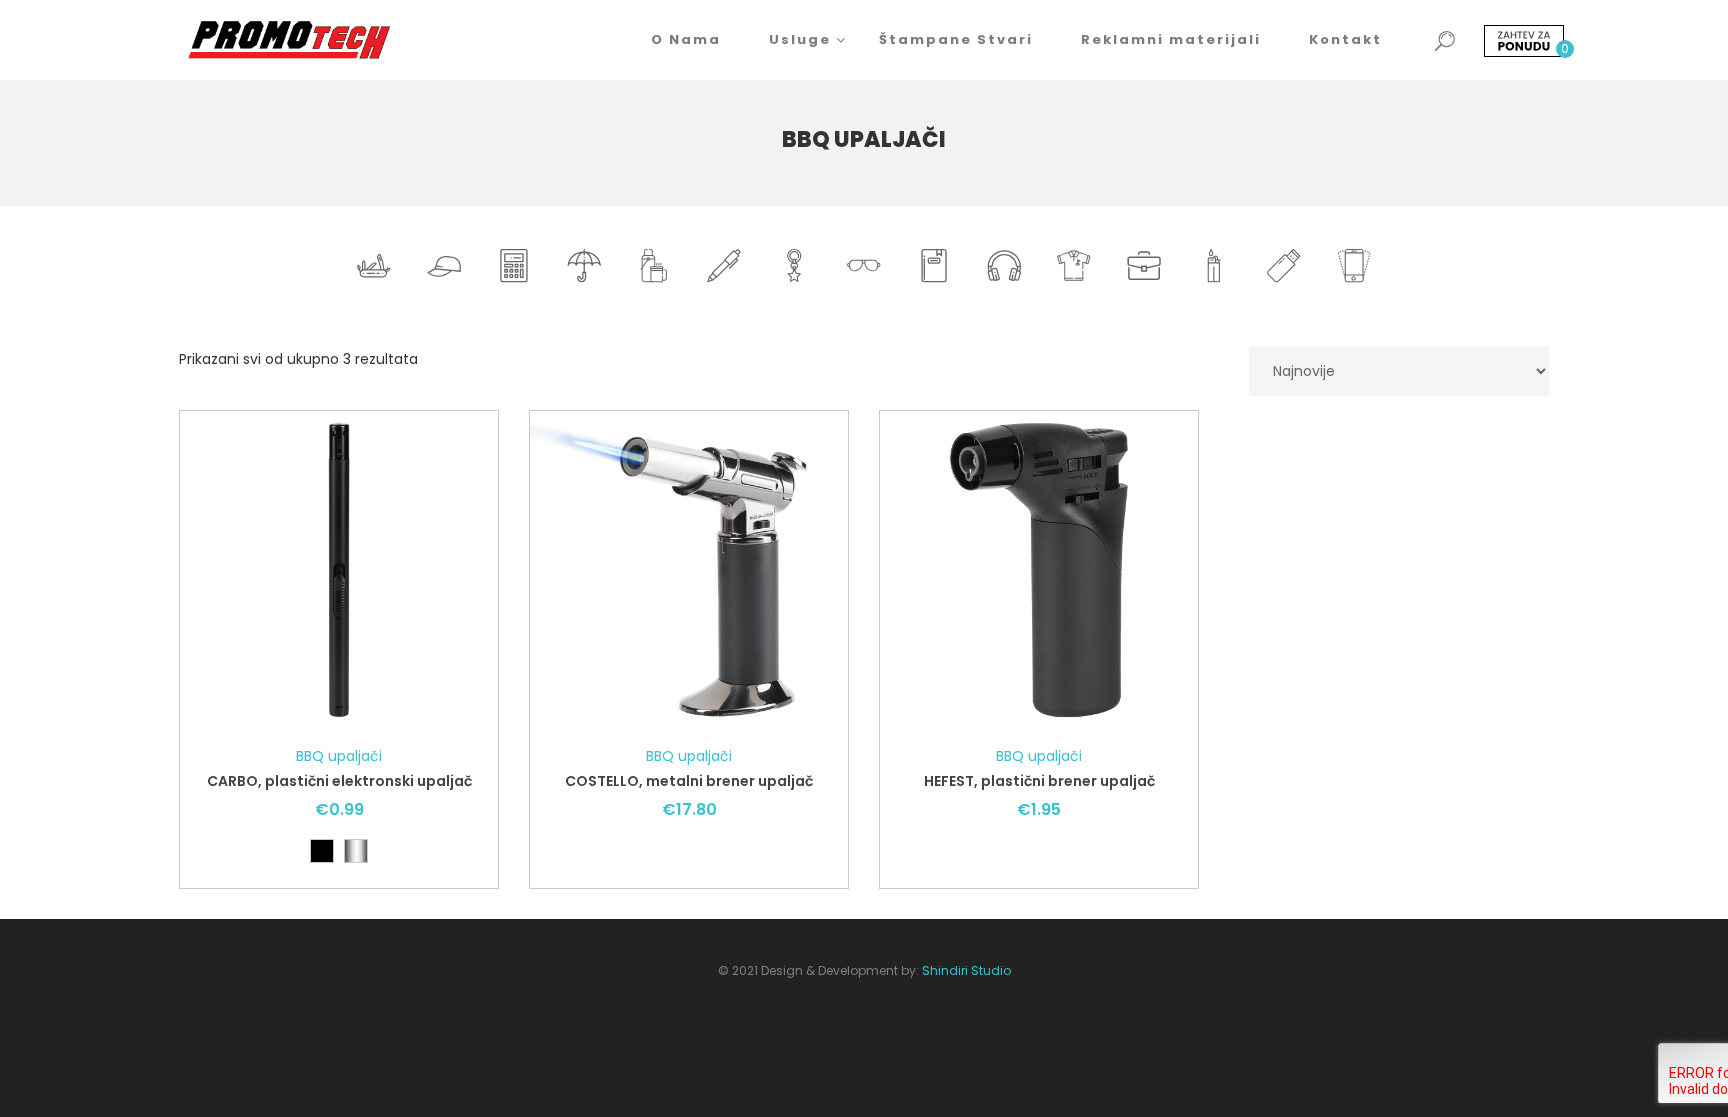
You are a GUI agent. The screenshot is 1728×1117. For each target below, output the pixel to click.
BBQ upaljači (339, 756)
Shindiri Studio (966, 970)
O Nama (686, 39)
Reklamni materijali (1171, 39)
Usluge (800, 39)
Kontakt (1345, 39)
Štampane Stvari (956, 39)
